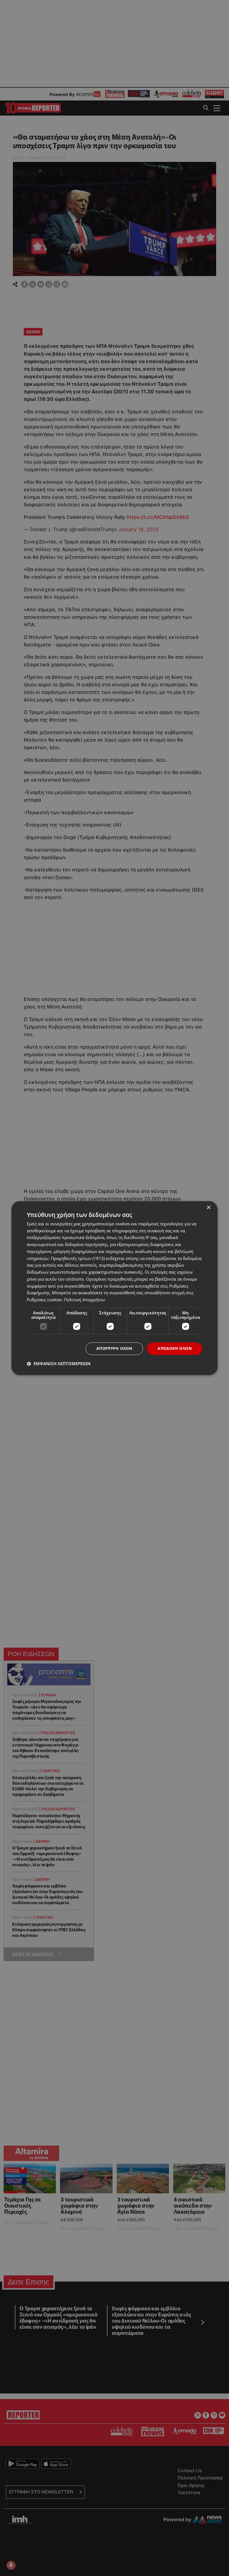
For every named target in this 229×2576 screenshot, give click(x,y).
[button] (59, 1364)
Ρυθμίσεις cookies (44, 1300)
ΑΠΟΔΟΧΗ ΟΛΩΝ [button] (175, 1348)
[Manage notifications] (11, 2565)
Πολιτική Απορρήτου (84, 1300)
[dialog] (115, 1288)
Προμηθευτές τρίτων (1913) (78, 1258)
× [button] (208, 1208)
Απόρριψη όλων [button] (114, 1348)
